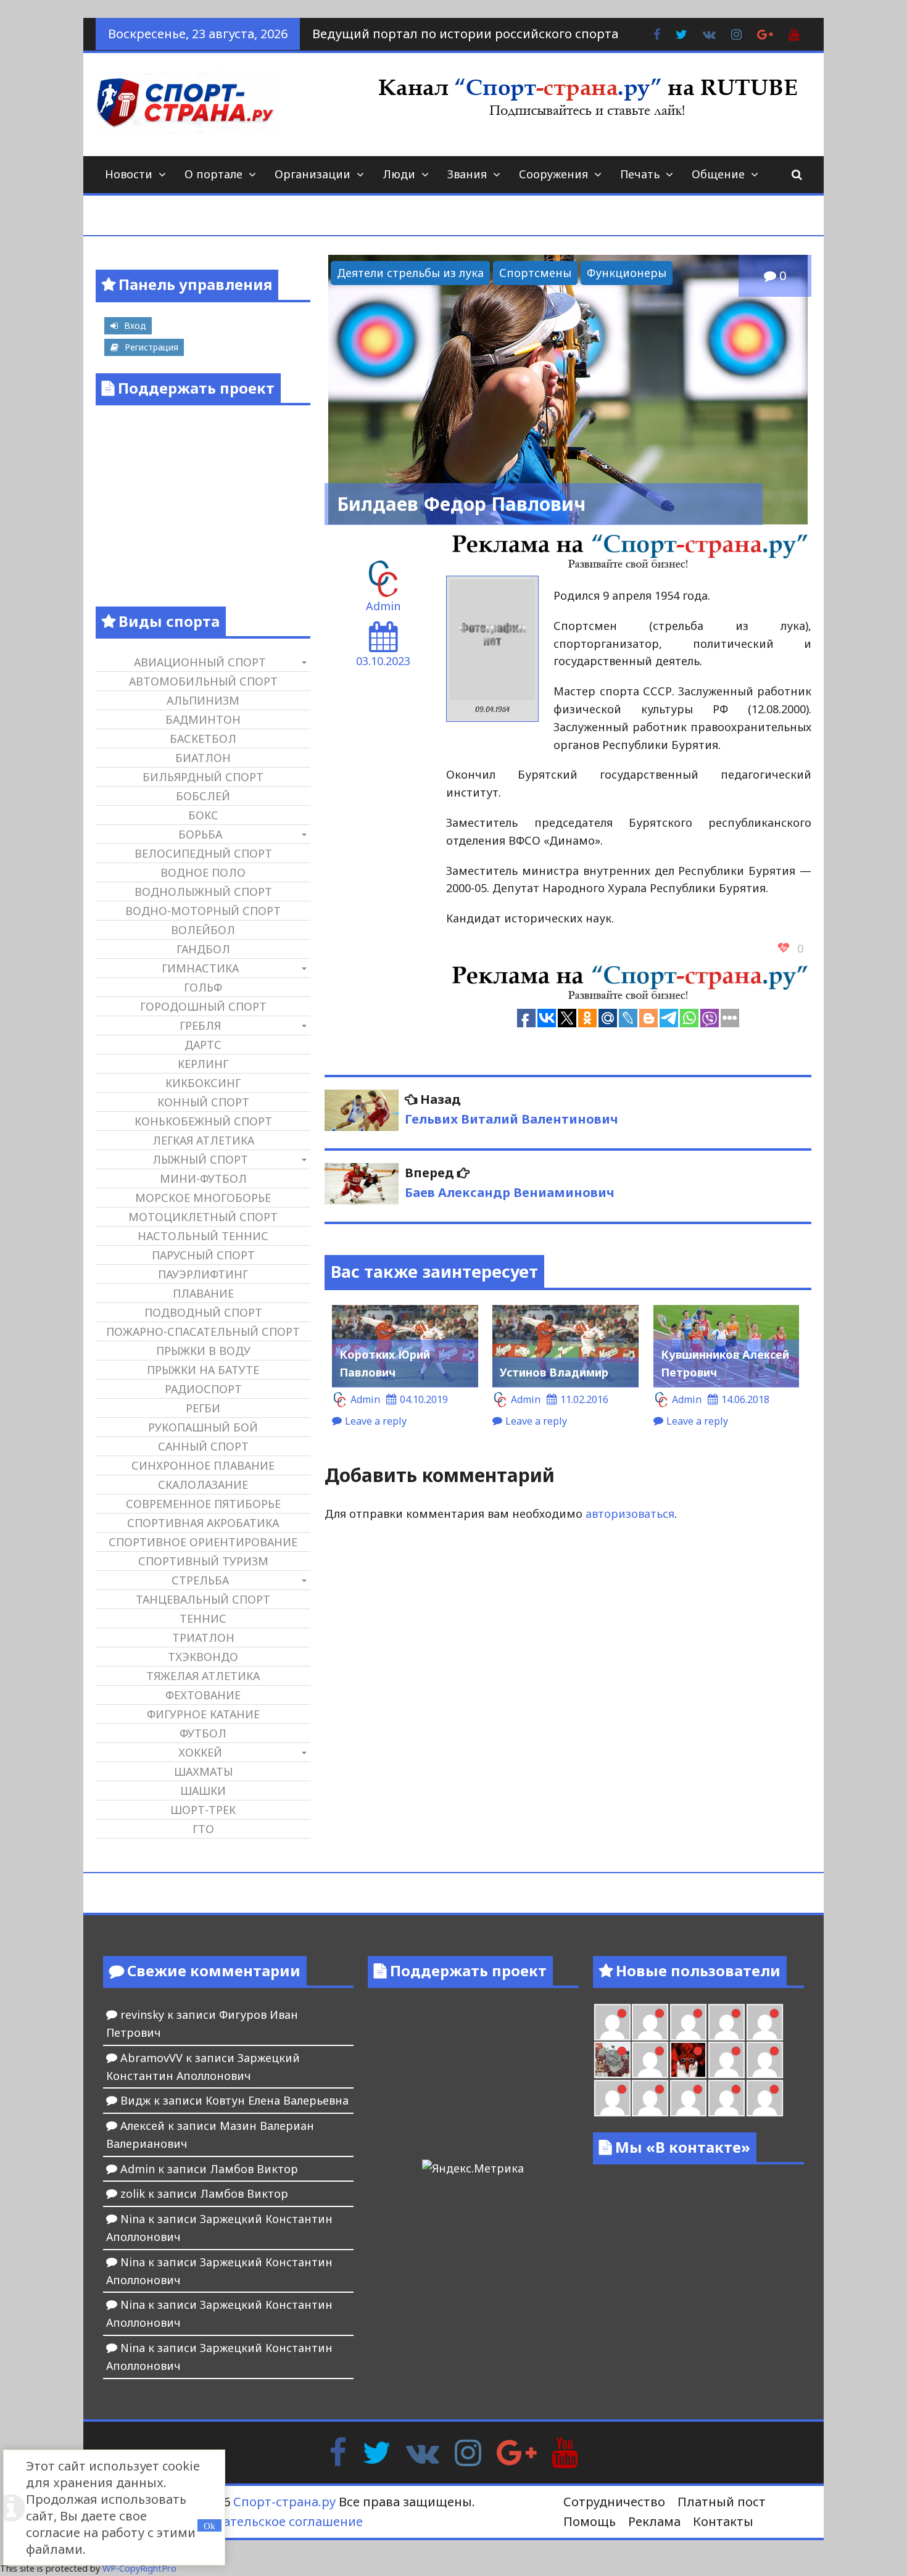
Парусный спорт (203, 1255)
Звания (467, 174)
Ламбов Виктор (254, 2169)
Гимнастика (200, 968)
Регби (203, 1408)
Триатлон (203, 1638)
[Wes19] (612, 2060)
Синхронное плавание (203, 1465)
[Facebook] (338, 2451)
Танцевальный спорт (203, 1599)
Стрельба (200, 1580)
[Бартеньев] (727, 2060)
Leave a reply (376, 1421)
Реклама (654, 2521)
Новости (129, 174)
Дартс (203, 1045)
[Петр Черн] (612, 2022)
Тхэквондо (203, 1657)
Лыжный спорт (200, 1159)
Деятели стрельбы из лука (410, 273)
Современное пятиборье (203, 1504)
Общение (718, 174)
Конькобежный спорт (203, 1121)
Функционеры (627, 273)
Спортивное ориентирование (203, 1542)
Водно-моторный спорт (203, 911)
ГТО (203, 1829)
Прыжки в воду (203, 1351)
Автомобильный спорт (203, 681)
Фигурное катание (203, 1714)
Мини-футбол (203, 1178)
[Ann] (650, 2022)
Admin (383, 606)
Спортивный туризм (203, 1561)
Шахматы (203, 1771)
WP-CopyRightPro (139, 2568)
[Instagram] (468, 2451)
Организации (313, 174)
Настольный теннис (203, 1236)
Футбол (203, 1733)
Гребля (200, 1025)
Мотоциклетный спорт (203, 1217)
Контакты (723, 2521)
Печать (640, 174)
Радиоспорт (203, 1389)
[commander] (765, 2022)
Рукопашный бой (203, 1427)
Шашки (203, 1791)
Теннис (203, 1618)
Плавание (203, 1293)
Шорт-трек (203, 1810)
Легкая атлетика (203, 1140)
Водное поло (203, 872)
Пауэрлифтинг (203, 1274)
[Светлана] (727, 2022)
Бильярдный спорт (203, 777)
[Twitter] (376, 2451)
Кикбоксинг (203, 1083)
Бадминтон (203, 719)
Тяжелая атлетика (203, 1676)
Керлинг (203, 1064)
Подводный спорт (203, 1312)
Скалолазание (203, 1485)
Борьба (200, 834)
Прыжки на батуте (203, 1370)
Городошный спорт (203, 1006)
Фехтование (203, 1695)
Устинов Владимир (554, 1372)
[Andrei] (765, 2060)
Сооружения (553, 174)
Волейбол (203, 930)
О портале (213, 174)
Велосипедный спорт (203, 853)
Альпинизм (203, 700)
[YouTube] (565, 2451)
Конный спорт (203, 1102)
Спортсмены (535, 273)
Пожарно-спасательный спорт (203, 1331)
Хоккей (200, 1752)
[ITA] (650, 2060)
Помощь (590, 2521)
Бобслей (203, 796)
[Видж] (688, 2098)
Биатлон (203, 758)
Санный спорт (203, 1446)
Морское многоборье (203, 1198)
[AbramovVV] (650, 2098)
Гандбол (203, 949)
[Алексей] (765, 2098)
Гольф (203, 987)
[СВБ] (612, 2098)
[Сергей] (727, 2098)
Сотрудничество (614, 2502)
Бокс (203, 815)
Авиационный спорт (200, 662)
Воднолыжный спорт (203, 892)
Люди (399, 174)
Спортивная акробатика (203, 1523)
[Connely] (688, 2022)
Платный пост (722, 2502)
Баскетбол (203, 739)
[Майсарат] (688, 2060)
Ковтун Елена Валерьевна (277, 2100)
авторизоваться (630, 1514)
